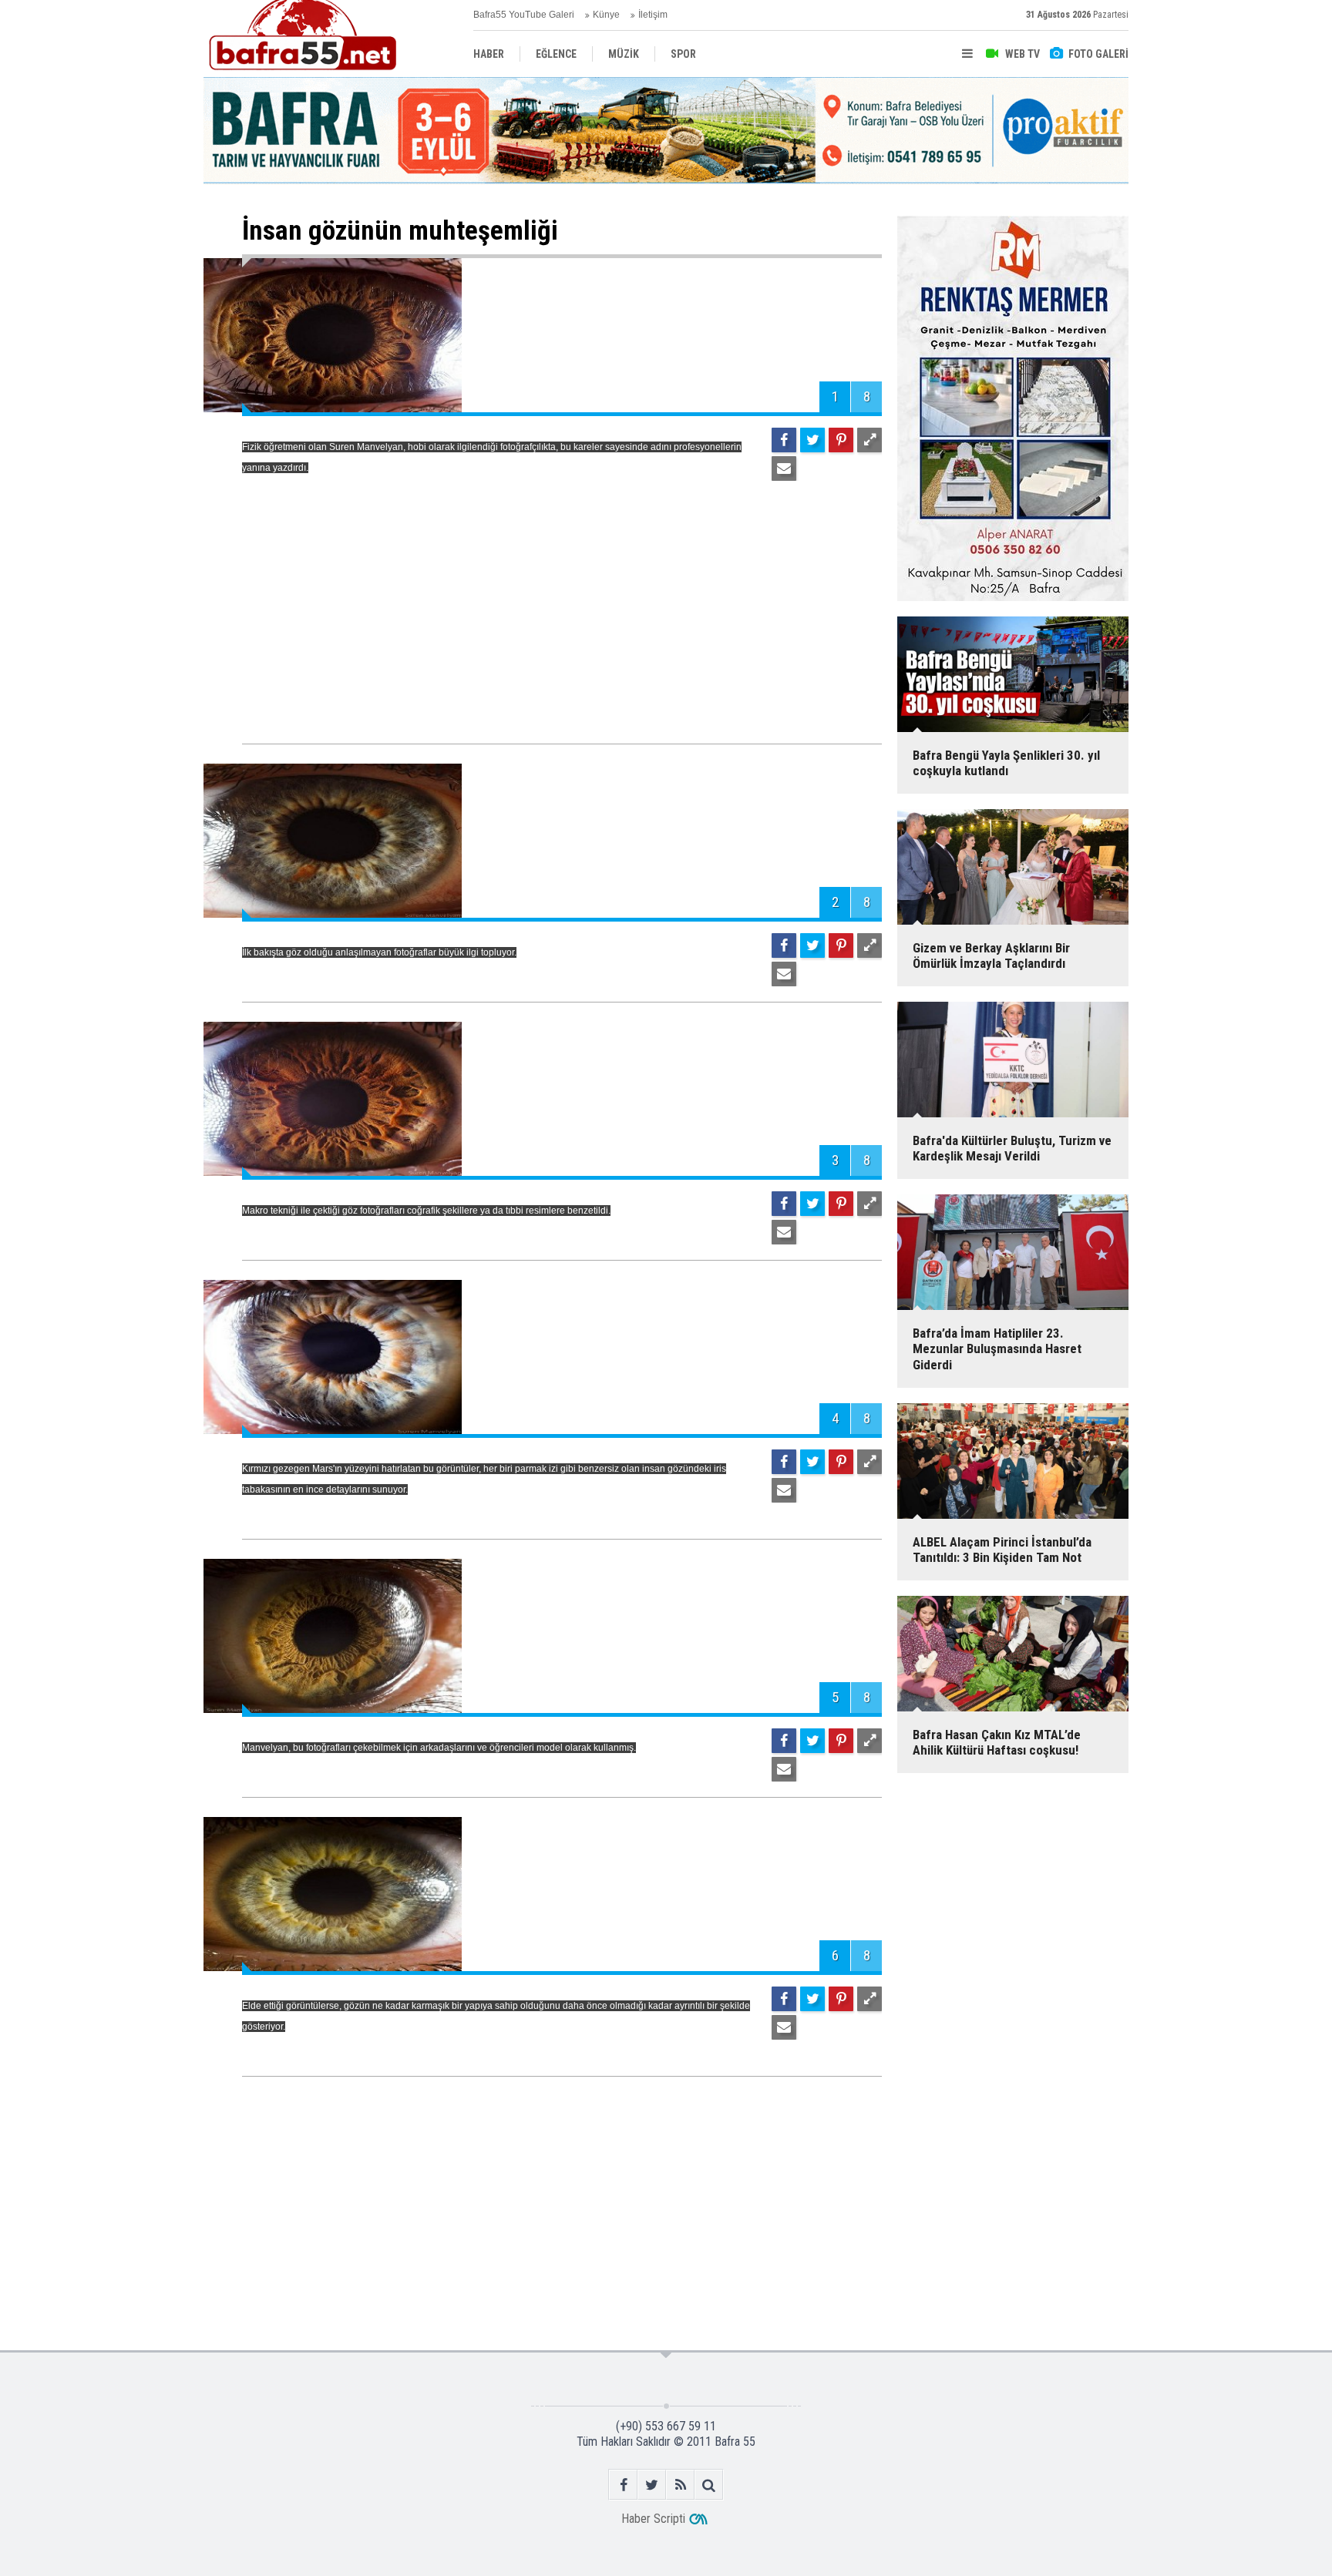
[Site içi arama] (709, 2485)
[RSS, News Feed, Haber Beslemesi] (680, 2485)
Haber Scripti (653, 2519)
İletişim (653, 15)
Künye (606, 15)
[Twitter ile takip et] (652, 2485)
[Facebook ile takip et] (623, 2485)
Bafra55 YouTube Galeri (524, 15)
